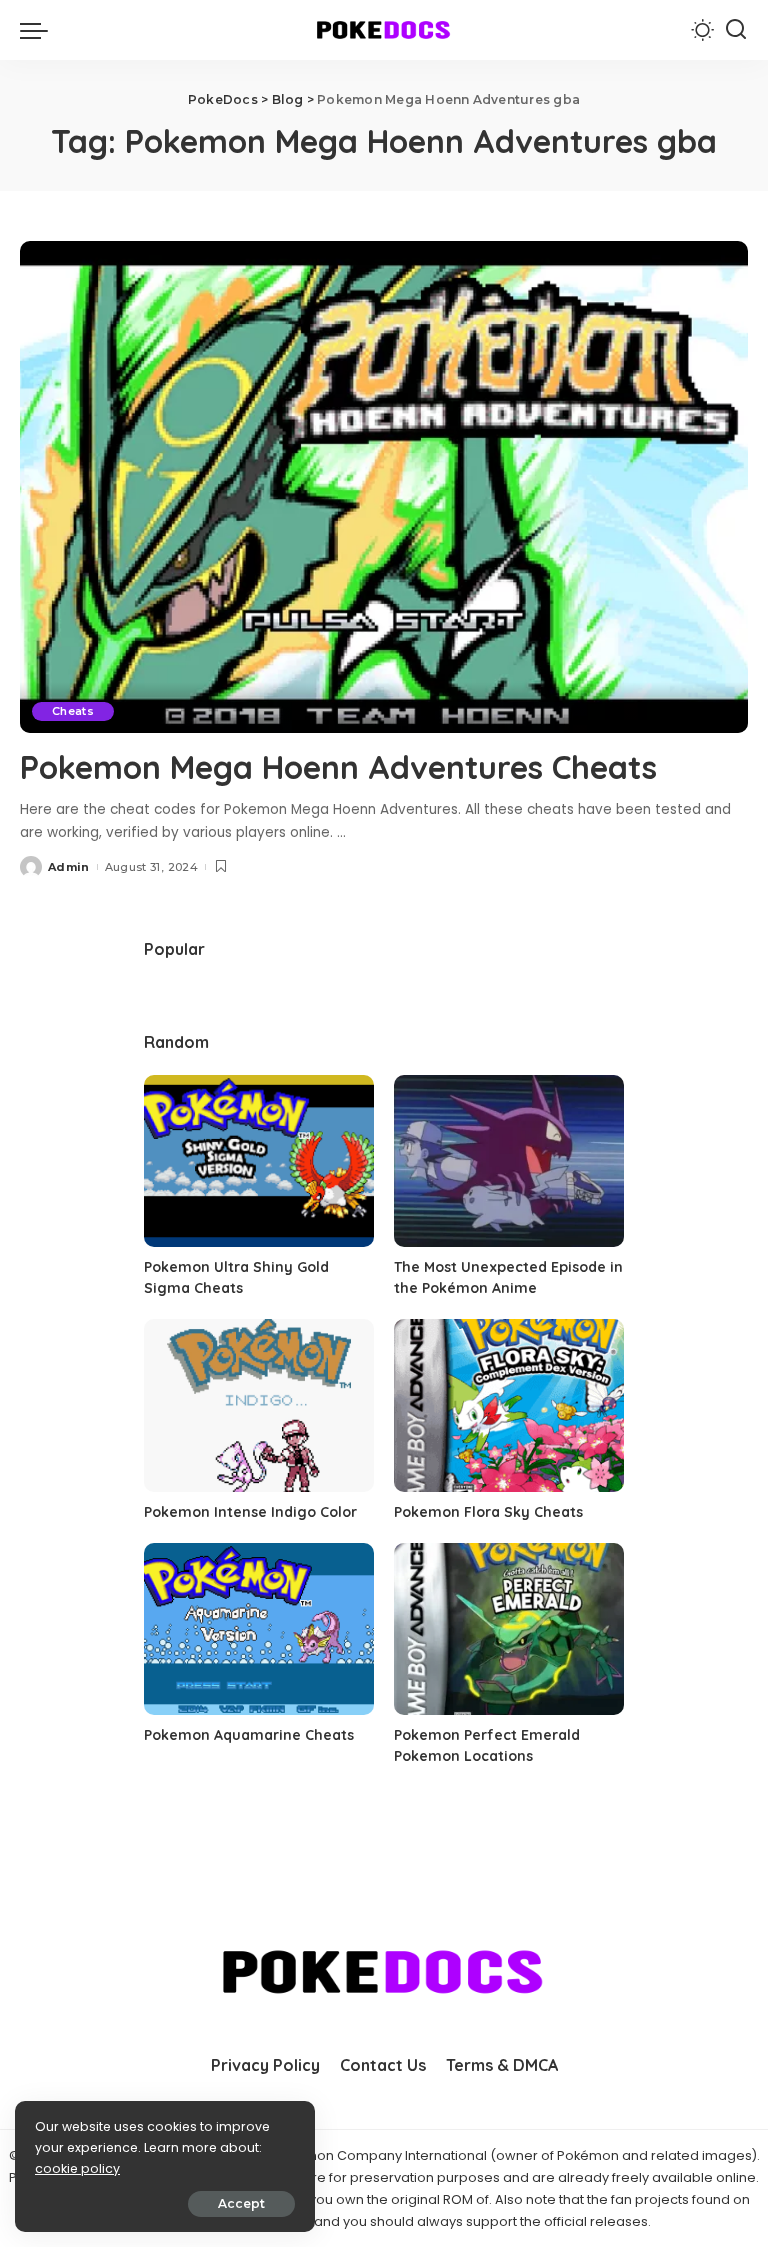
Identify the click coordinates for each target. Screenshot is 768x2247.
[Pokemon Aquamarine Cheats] (259, 1629)
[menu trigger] (39, 30)
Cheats (73, 711)
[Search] (736, 30)
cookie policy (77, 2168)
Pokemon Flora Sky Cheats (488, 1512)
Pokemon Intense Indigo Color (250, 1512)
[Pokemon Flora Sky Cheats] (509, 1405)
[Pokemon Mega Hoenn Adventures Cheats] (384, 487)
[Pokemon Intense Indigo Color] (259, 1405)
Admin (69, 867)
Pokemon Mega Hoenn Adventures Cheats (338, 767)
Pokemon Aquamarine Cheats (249, 1735)
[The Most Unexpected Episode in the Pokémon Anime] (509, 1161)
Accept (241, 2203)
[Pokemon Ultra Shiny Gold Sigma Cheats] (259, 1161)
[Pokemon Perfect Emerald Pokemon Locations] (509, 1629)
